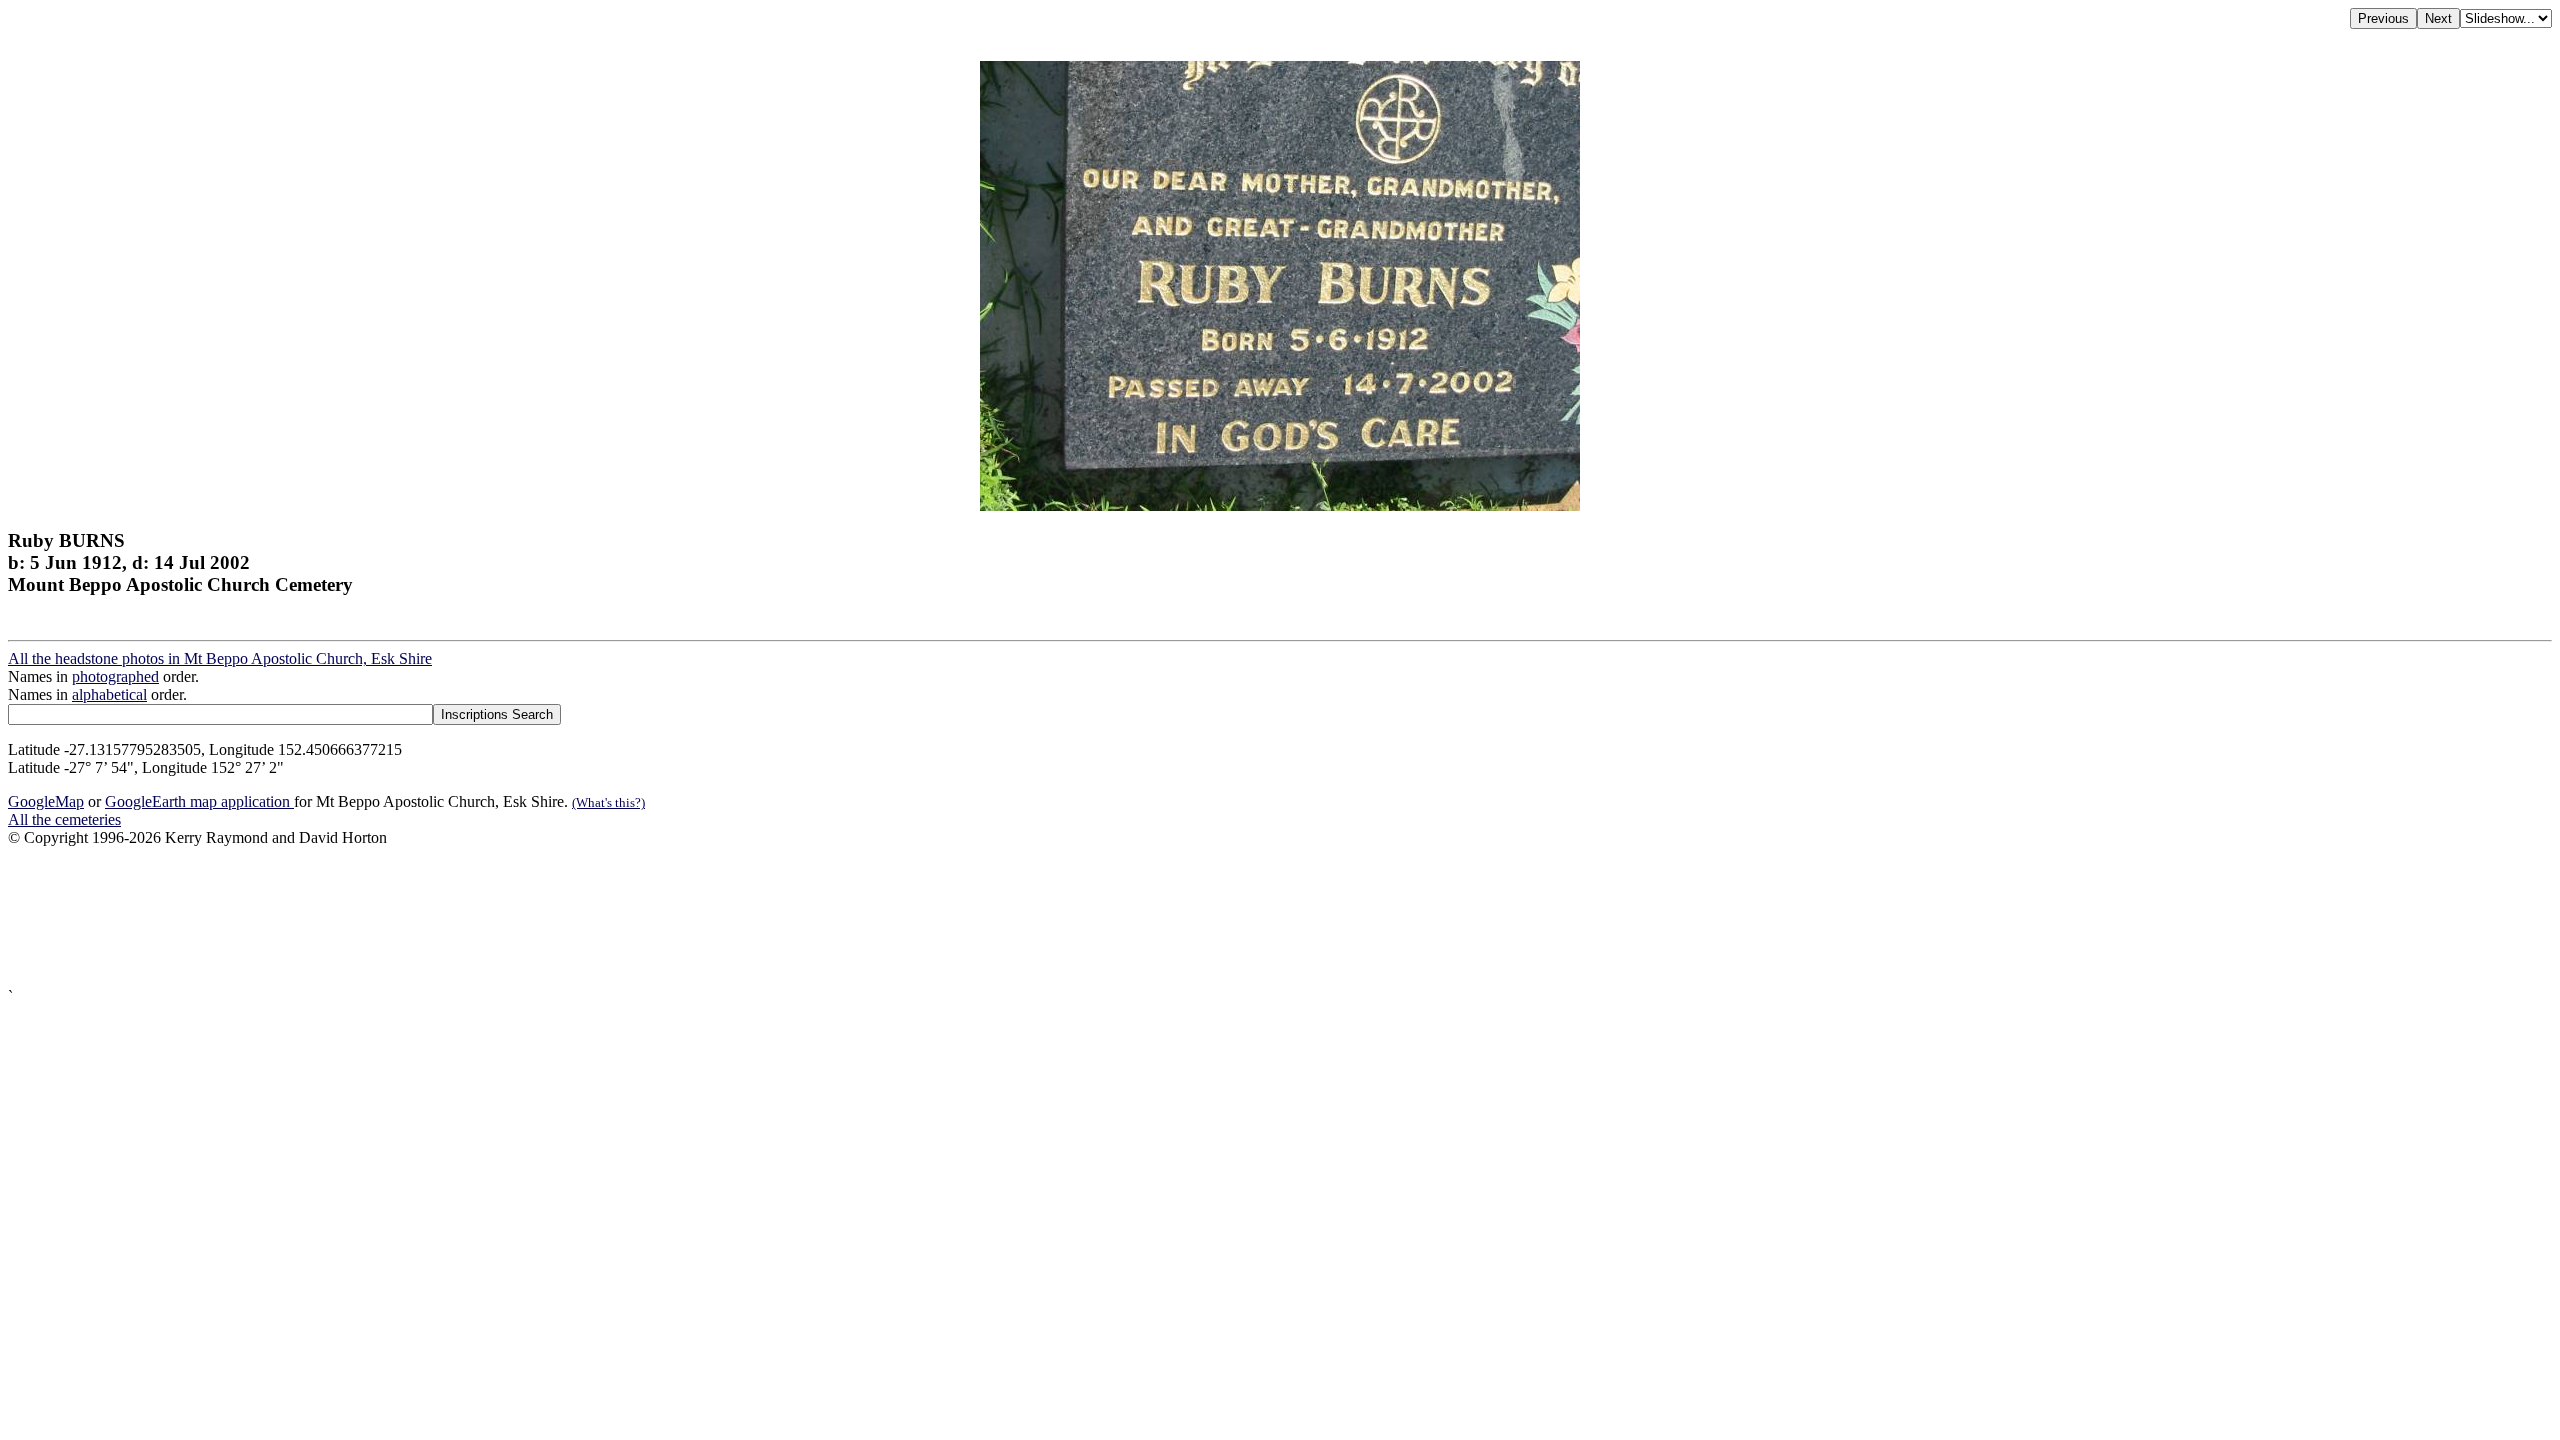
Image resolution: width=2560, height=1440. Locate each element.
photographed (115, 676)
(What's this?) (608, 802)
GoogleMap (46, 801)
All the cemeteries (64, 819)
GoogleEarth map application (199, 801)
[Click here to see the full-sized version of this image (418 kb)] (1280, 505)
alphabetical (109, 694)
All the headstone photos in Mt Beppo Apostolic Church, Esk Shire (220, 658)
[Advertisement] (608, 917)
